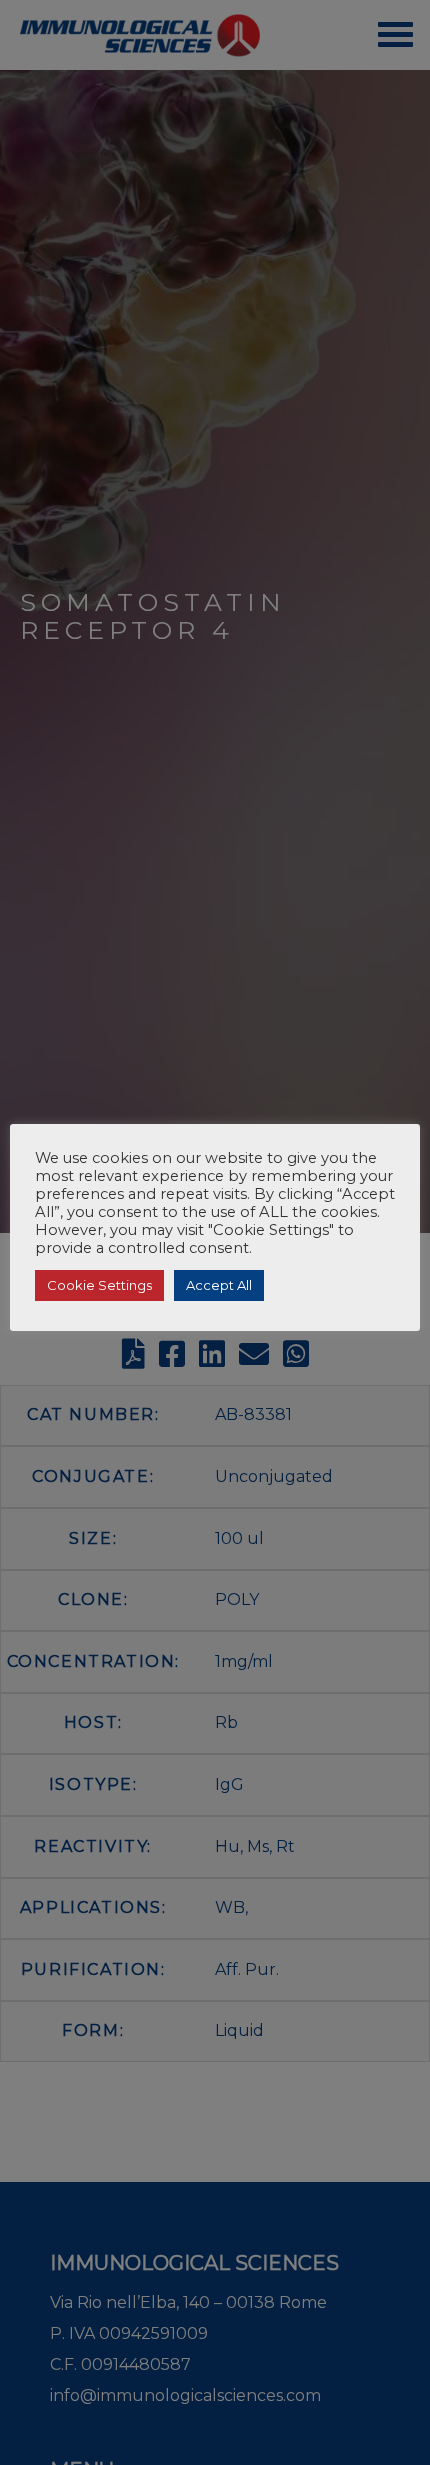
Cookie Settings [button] (99, 1285)
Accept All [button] (219, 1285)
